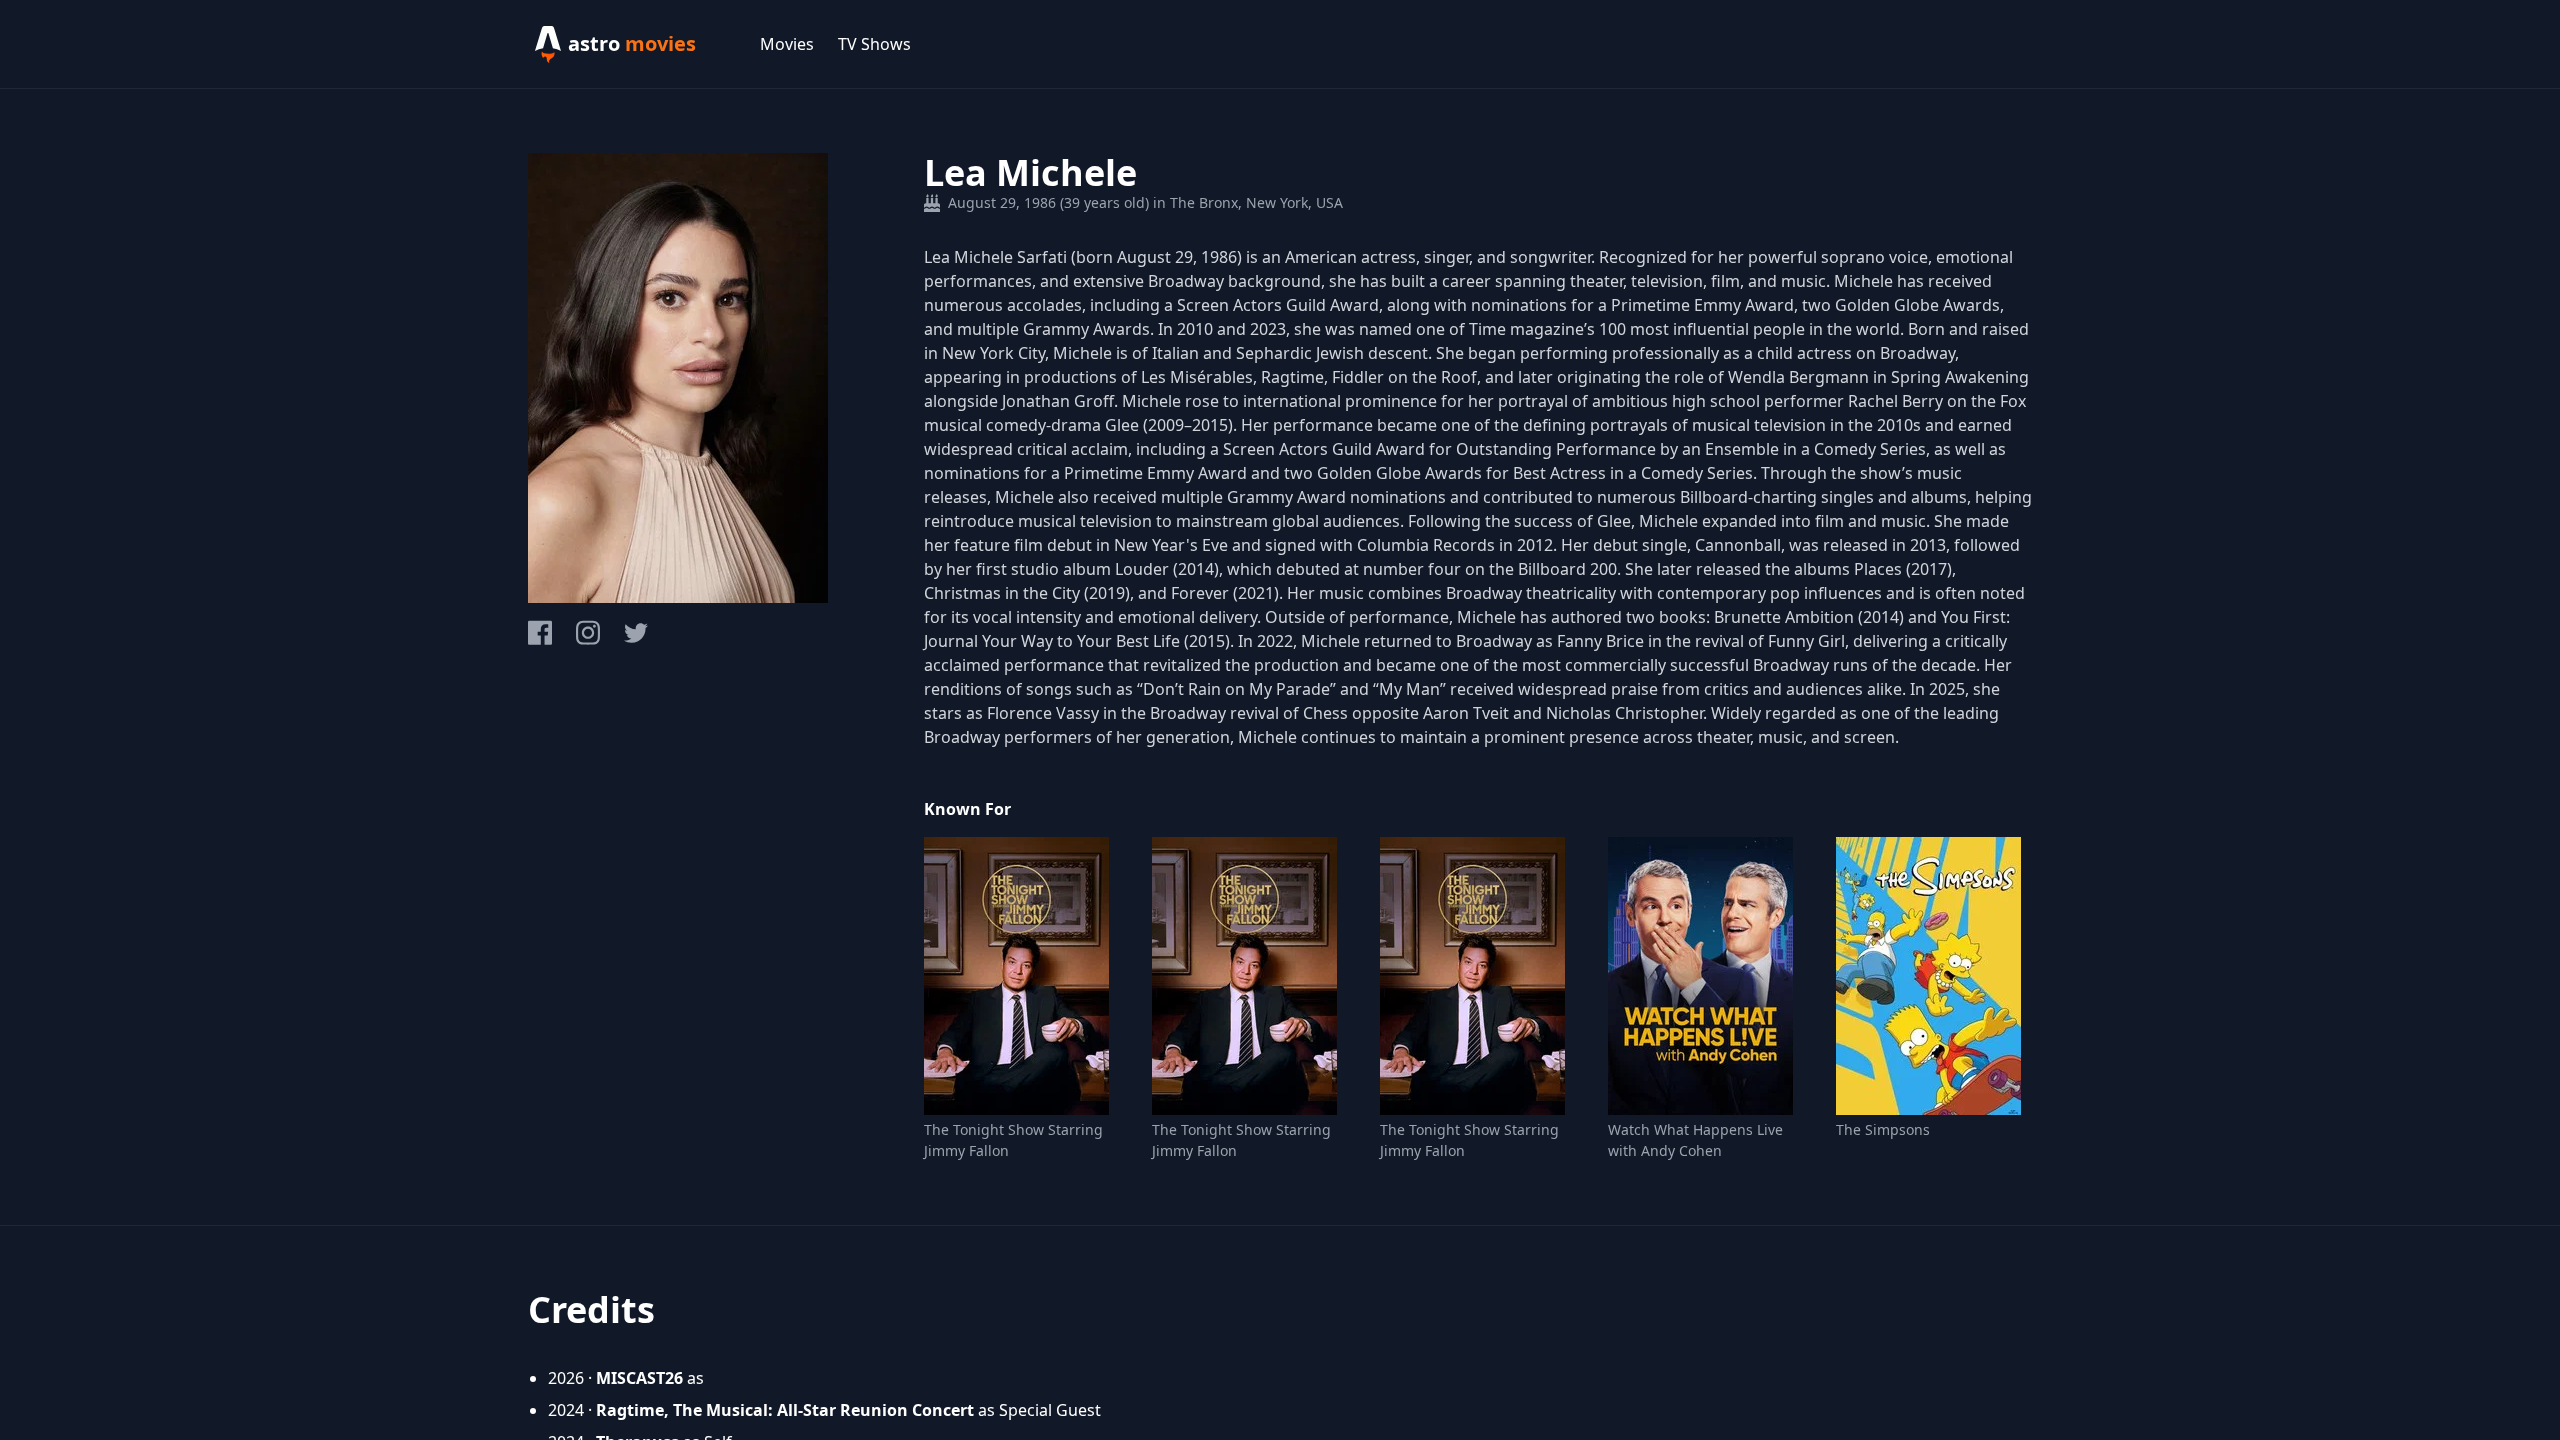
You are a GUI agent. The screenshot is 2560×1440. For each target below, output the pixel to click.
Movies (787, 44)
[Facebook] (540, 632)
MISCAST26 (639, 1378)
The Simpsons (1883, 1129)
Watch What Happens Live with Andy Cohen (1695, 1140)
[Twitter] (636, 633)
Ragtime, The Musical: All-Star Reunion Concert (785, 1410)
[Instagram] (588, 632)
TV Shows (874, 44)
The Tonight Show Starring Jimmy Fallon (1013, 1140)
